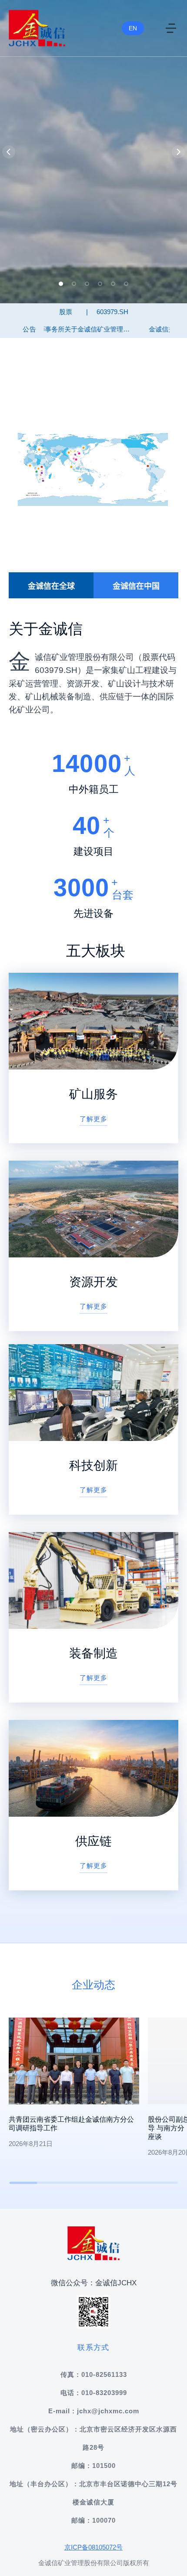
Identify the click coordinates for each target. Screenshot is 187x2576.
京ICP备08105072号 (93, 2547)
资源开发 (93, 1282)
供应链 (93, 1841)
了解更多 (93, 1119)
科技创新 (93, 1465)
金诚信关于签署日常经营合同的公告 (113, 329)
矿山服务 (93, 1094)
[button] (61, 284)
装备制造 (93, 1653)
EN (133, 28)
